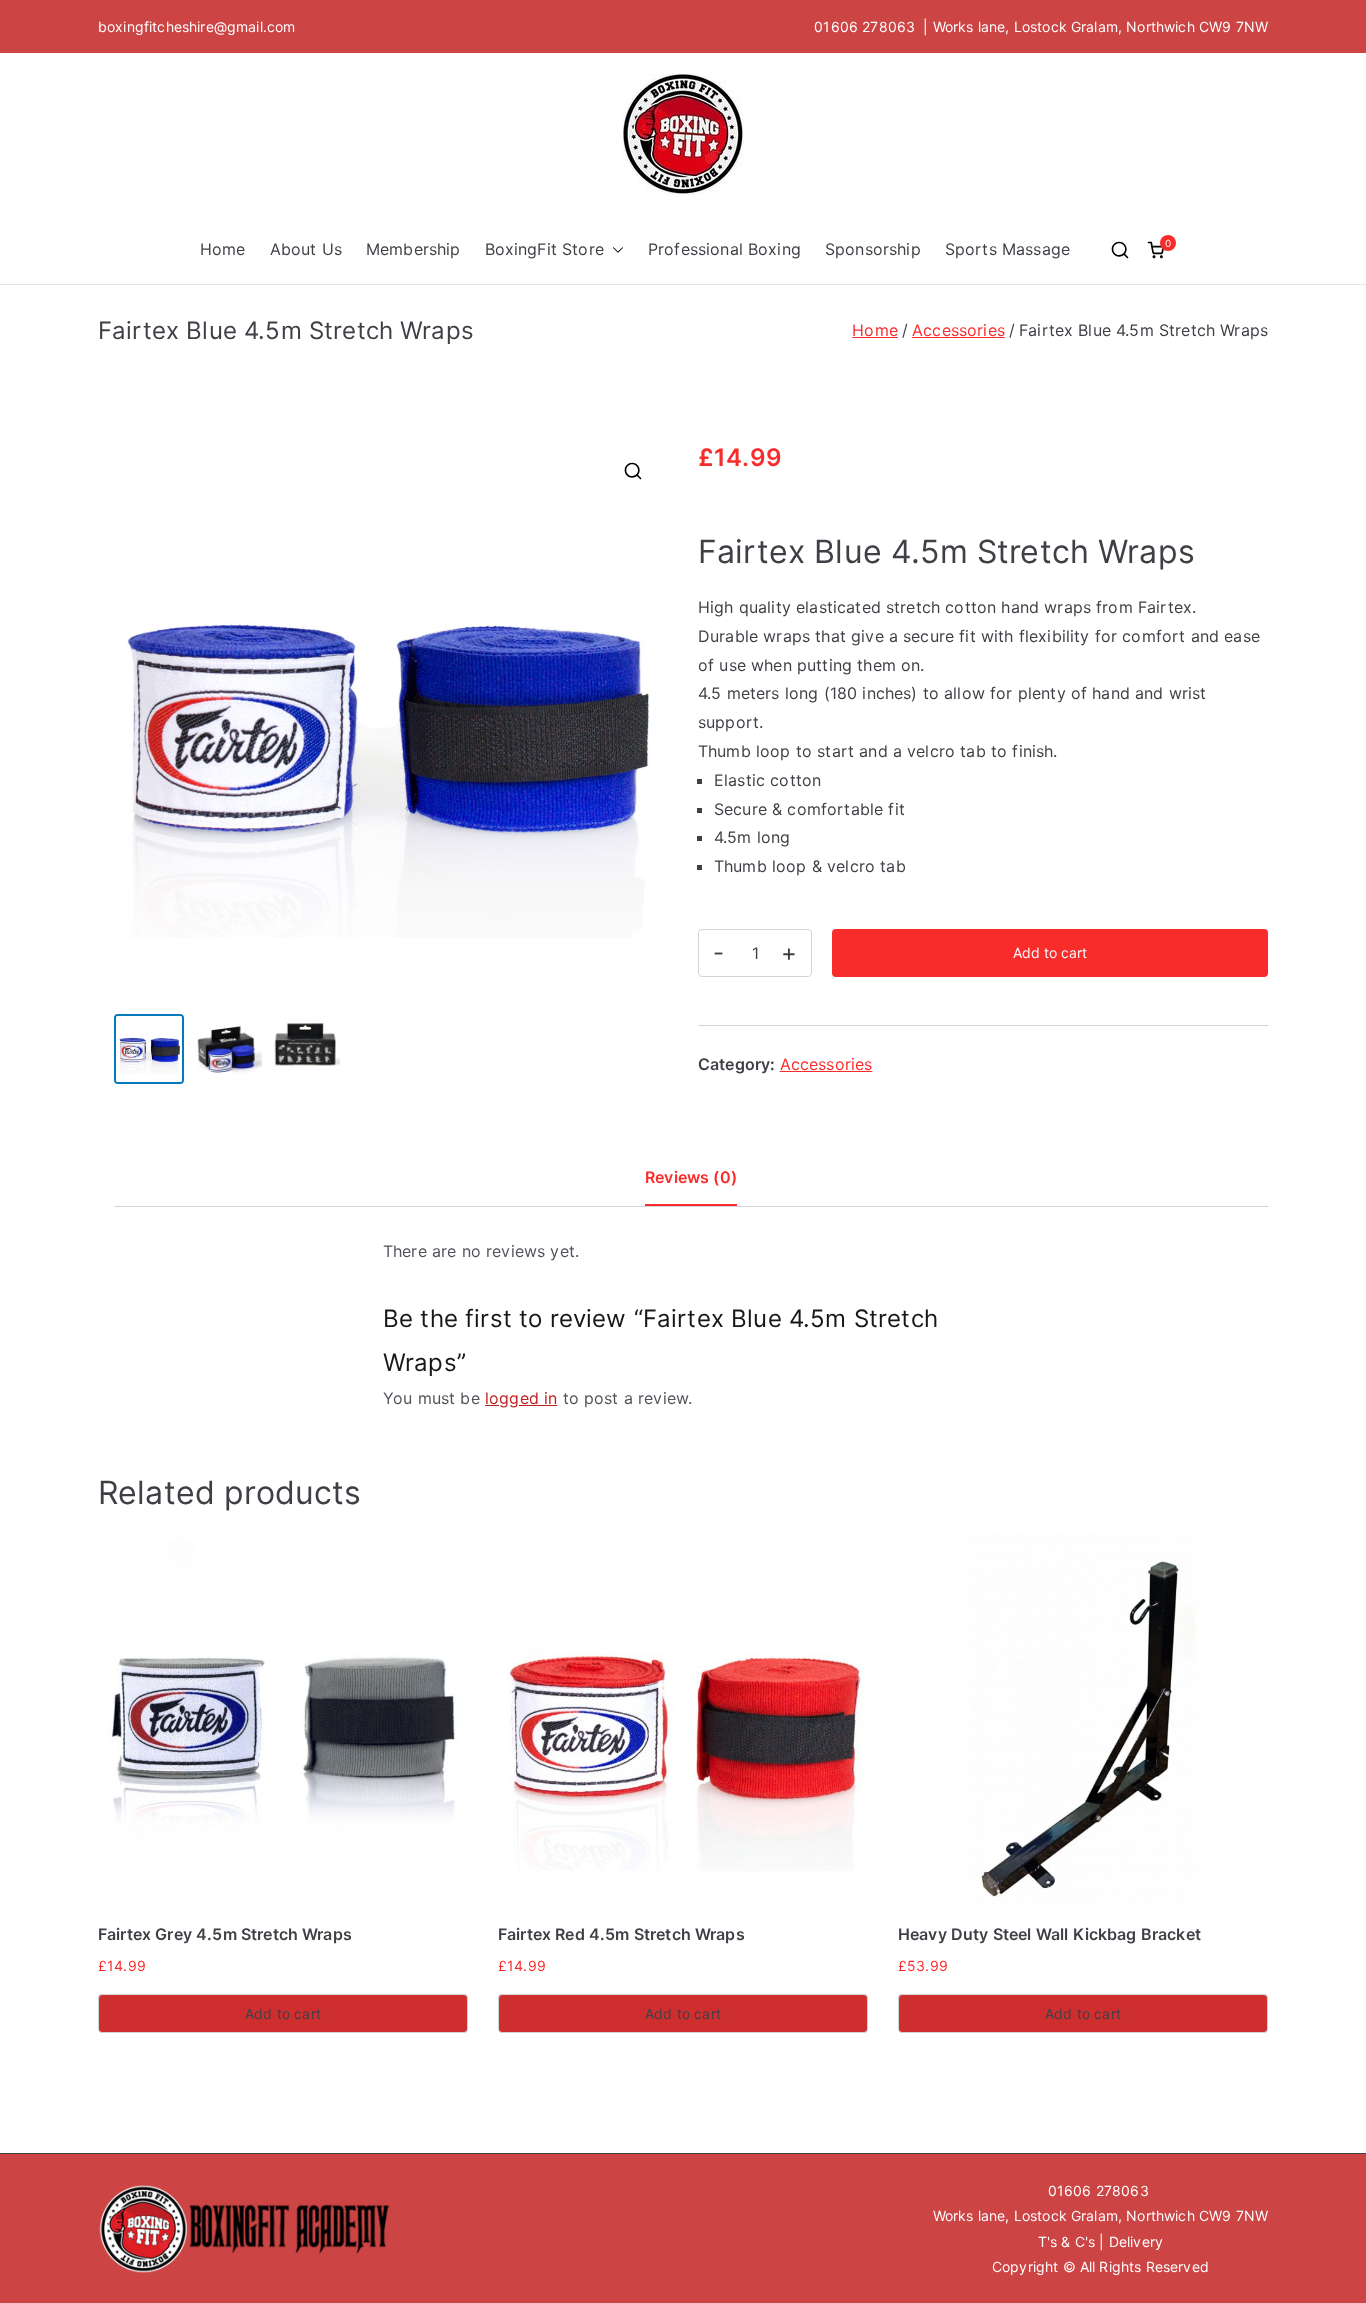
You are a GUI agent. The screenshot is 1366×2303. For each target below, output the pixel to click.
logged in (521, 1398)
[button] (614, 249)
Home (223, 249)
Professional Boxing (724, 249)
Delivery (1136, 2241)
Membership (413, 249)
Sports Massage (1007, 249)
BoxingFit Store (544, 249)
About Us (306, 249)
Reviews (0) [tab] (691, 1177)
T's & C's (1066, 2241)
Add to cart (1050, 952)
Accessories (958, 330)
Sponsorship (873, 249)
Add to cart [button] (283, 2013)
